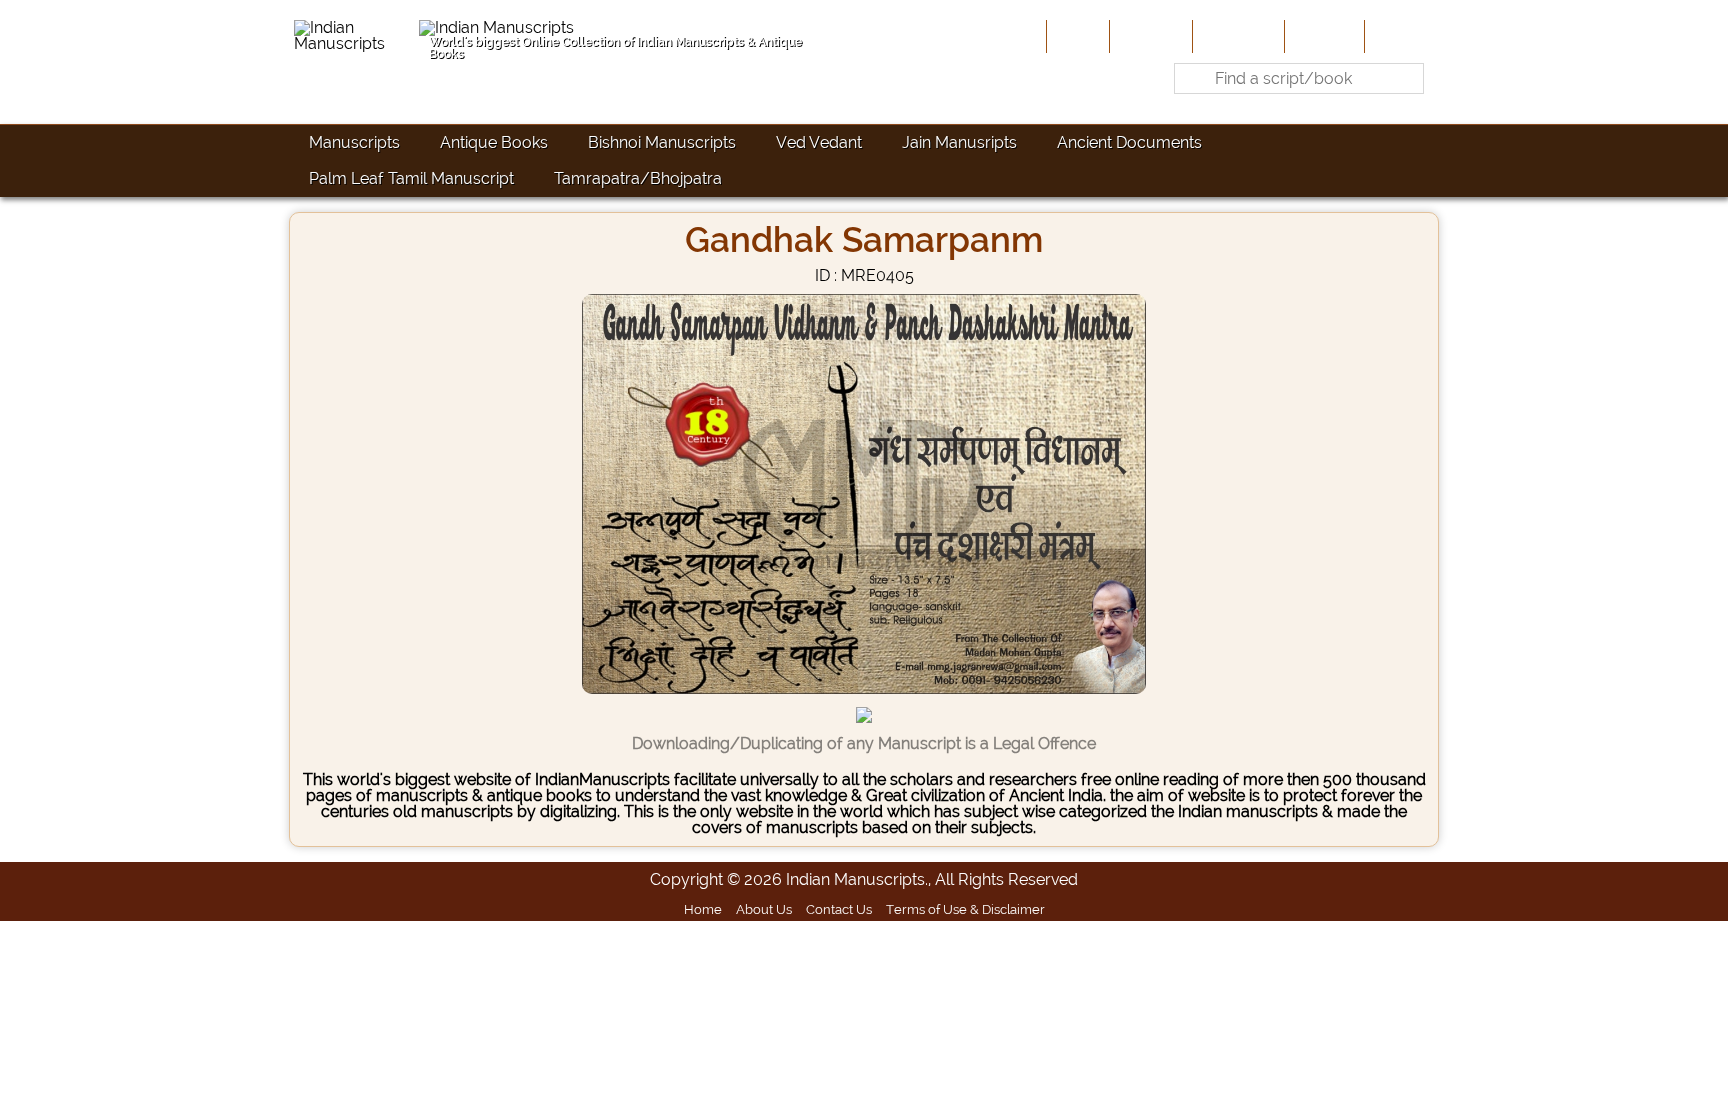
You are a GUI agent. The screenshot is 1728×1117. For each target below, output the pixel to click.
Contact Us (839, 909)
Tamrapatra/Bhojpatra (638, 178)
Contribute (1236, 36)
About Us (1149, 36)
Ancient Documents (1129, 142)
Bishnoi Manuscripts (662, 142)
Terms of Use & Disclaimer (965, 909)
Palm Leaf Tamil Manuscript (411, 178)
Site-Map (1322, 36)
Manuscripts (354, 142)
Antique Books (494, 142)
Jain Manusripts (959, 142)
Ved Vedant (819, 142)
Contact (1399, 36)
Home (1076, 36)
